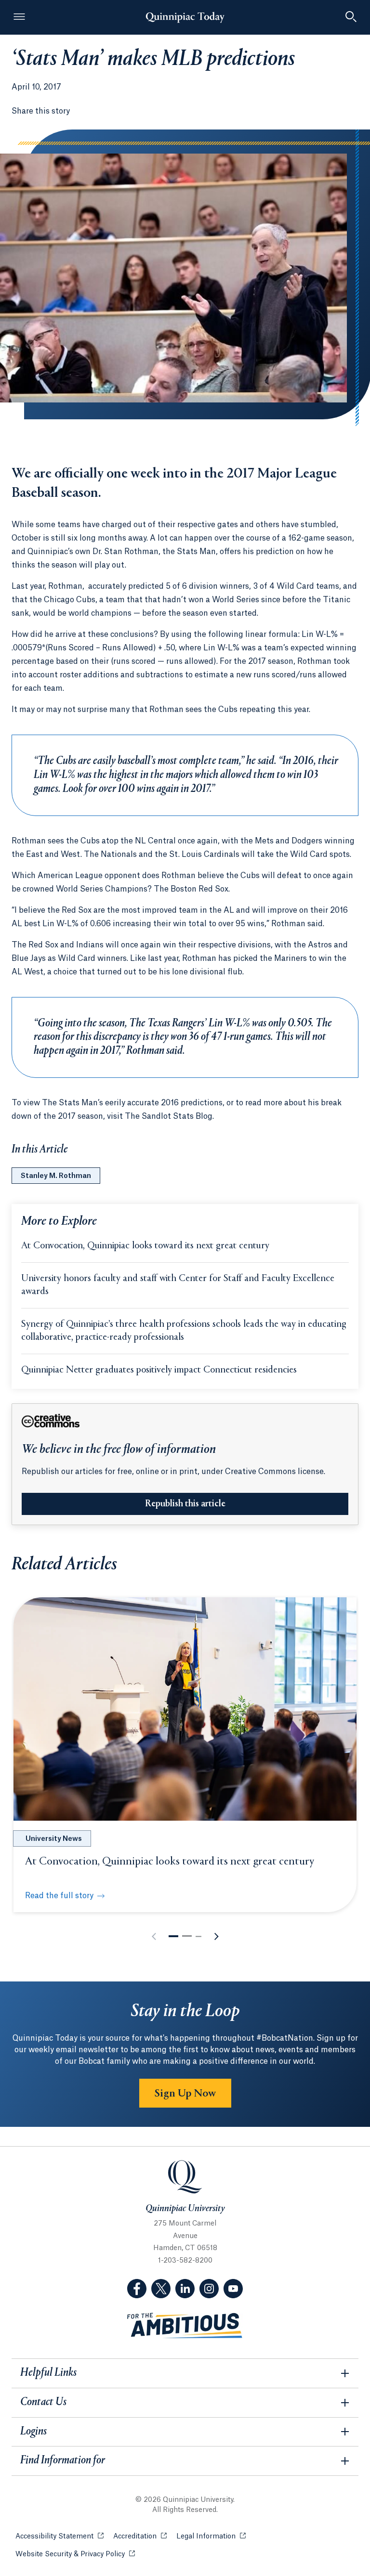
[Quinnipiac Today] (185, 17)
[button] (173, 1936)
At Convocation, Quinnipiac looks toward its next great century (145, 1246)
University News (54, 1839)
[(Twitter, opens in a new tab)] (161, 2289)
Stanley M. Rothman (56, 1176)
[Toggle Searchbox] (351, 17)
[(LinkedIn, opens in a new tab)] (185, 2289)
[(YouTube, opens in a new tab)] (233, 2289)
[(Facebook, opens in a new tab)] (137, 2289)
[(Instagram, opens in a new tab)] (209, 2289)
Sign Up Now (185, 2094)
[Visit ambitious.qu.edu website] (185, 2326)
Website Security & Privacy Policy (75, 2554)
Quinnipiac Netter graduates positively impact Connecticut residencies (159, 1370)
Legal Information (211, 2537)
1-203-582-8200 (185, 2261)
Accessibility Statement (59, 2537)
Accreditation (140, 2537)
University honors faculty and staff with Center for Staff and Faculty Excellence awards (178, 1285)
